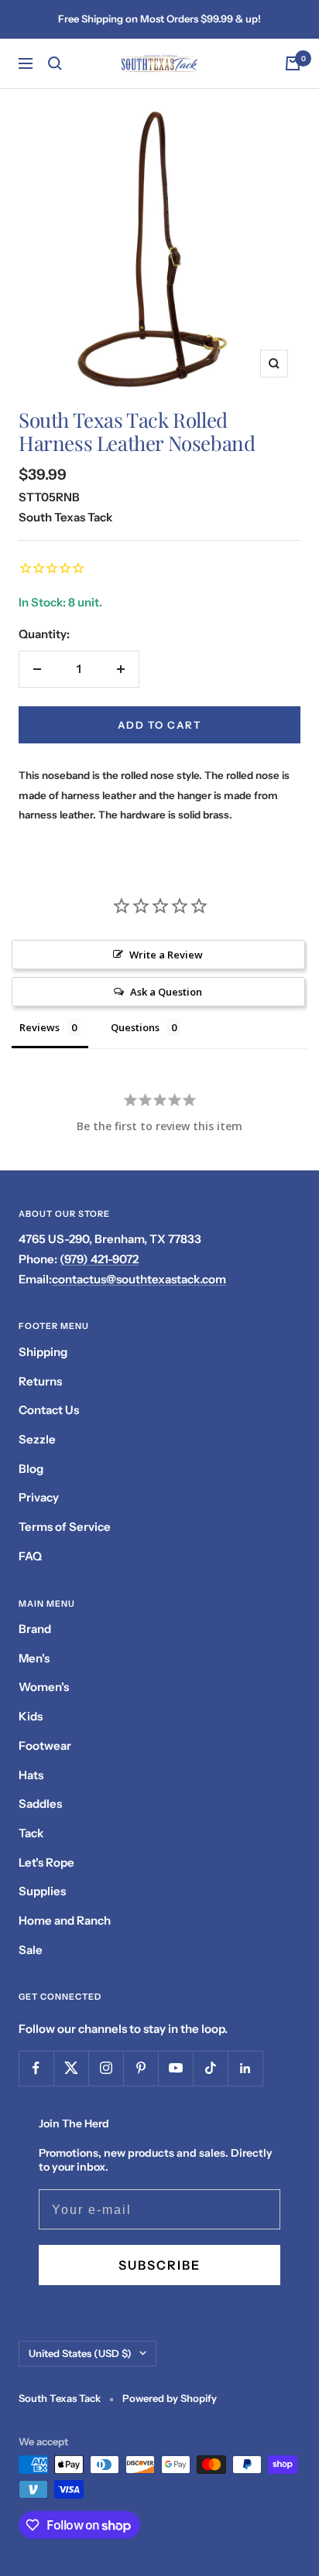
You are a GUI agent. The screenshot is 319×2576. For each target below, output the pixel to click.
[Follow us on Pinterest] (141, 2068)
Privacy (39, 1497)
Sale (31, 1950)
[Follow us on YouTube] (175, 2068)
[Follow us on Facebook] (36, 2068)
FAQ (30, 1556)
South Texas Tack (65, 517)
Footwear (45, 1746)
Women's (44, 1687)
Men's (34, 1658)
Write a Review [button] (166, 955)
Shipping (43, 1352)
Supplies (42, 1891)
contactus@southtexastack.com (139, 1279)
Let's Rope (46, 1862)
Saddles (40, 1804)
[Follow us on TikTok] (210, 2068)
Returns (40, 1381)
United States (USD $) (80, 2353)
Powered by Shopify (170, 2398)
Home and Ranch (65, 1920)
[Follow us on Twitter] (71, 2068)
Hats (31, 1775)
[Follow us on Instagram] (106, 2068)
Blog (31, 1469)
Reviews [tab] (39, 1027)
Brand (35, 1629)
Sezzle (37, 1439)
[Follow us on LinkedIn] (245, 2068)
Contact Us (49, 1410)
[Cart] (293, 63)
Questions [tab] (135, 1027)
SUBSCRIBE (159, 2265)
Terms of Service (65, 1527)
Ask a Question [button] (166, 992)
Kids (31, 1716)
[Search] (55, 63)
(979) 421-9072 (99, 1259)
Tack (31, 1833)
